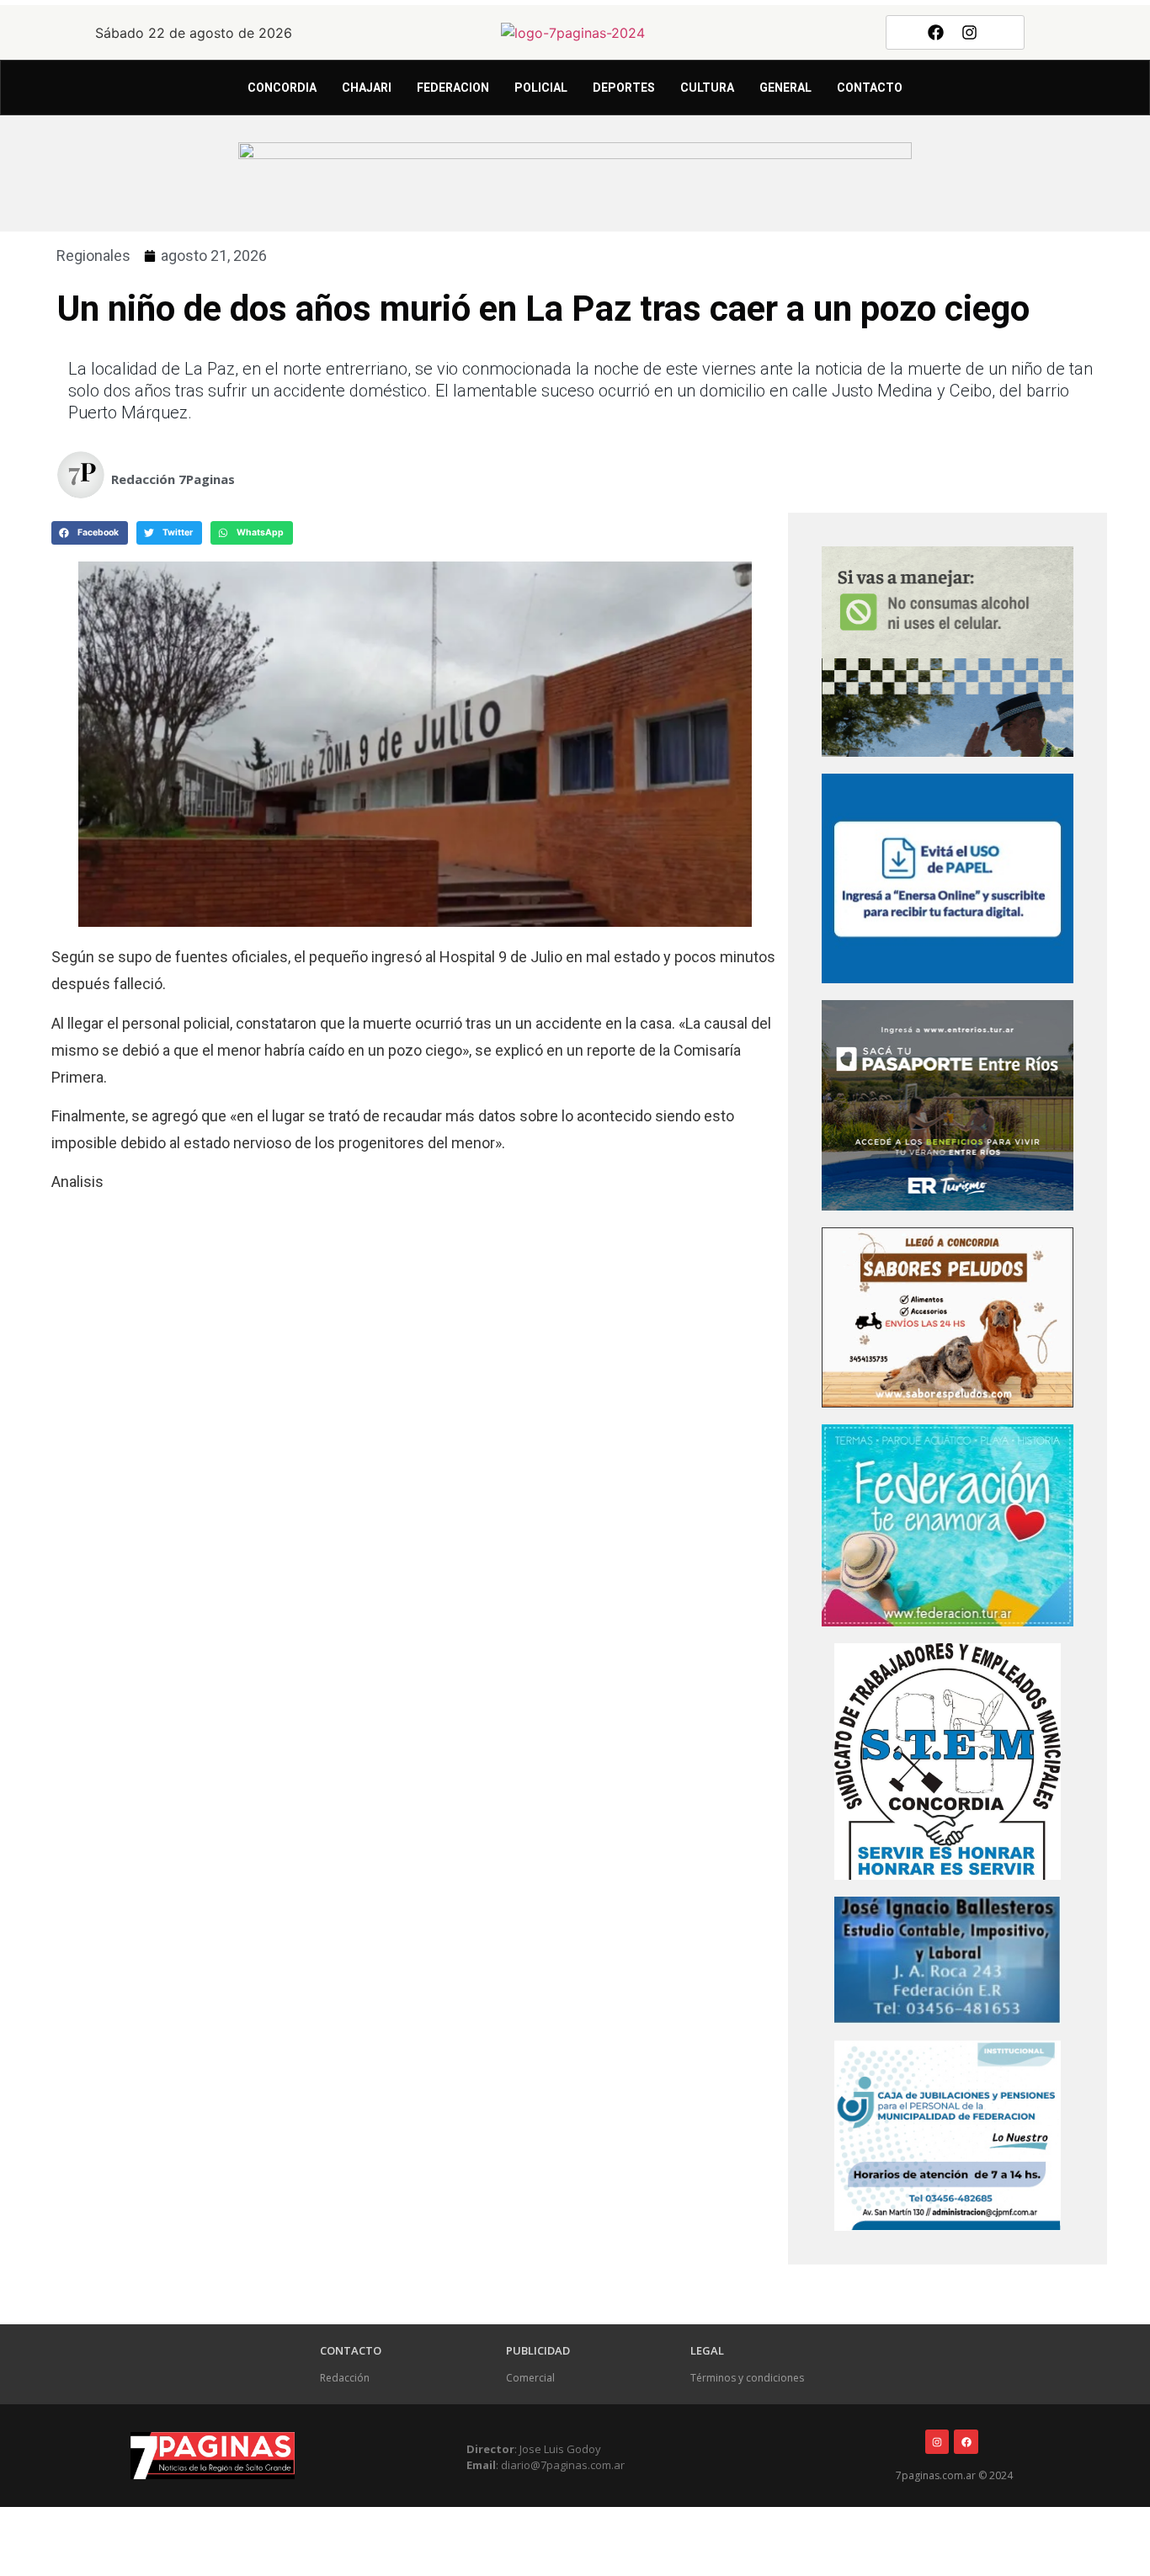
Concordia (282, 88)
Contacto (870, 88)
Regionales (93, 255)
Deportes (624, 88)
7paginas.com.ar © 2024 (954, 2475)
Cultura (707, 88)
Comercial (530, 2378)
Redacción (345, 2378)
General (785, 88)
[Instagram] (970, 32)
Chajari (367, 88)
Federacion (453, 88)
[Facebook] (935, 32)
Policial (541, 88)
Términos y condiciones (747, 2378)
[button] (90, 533)
